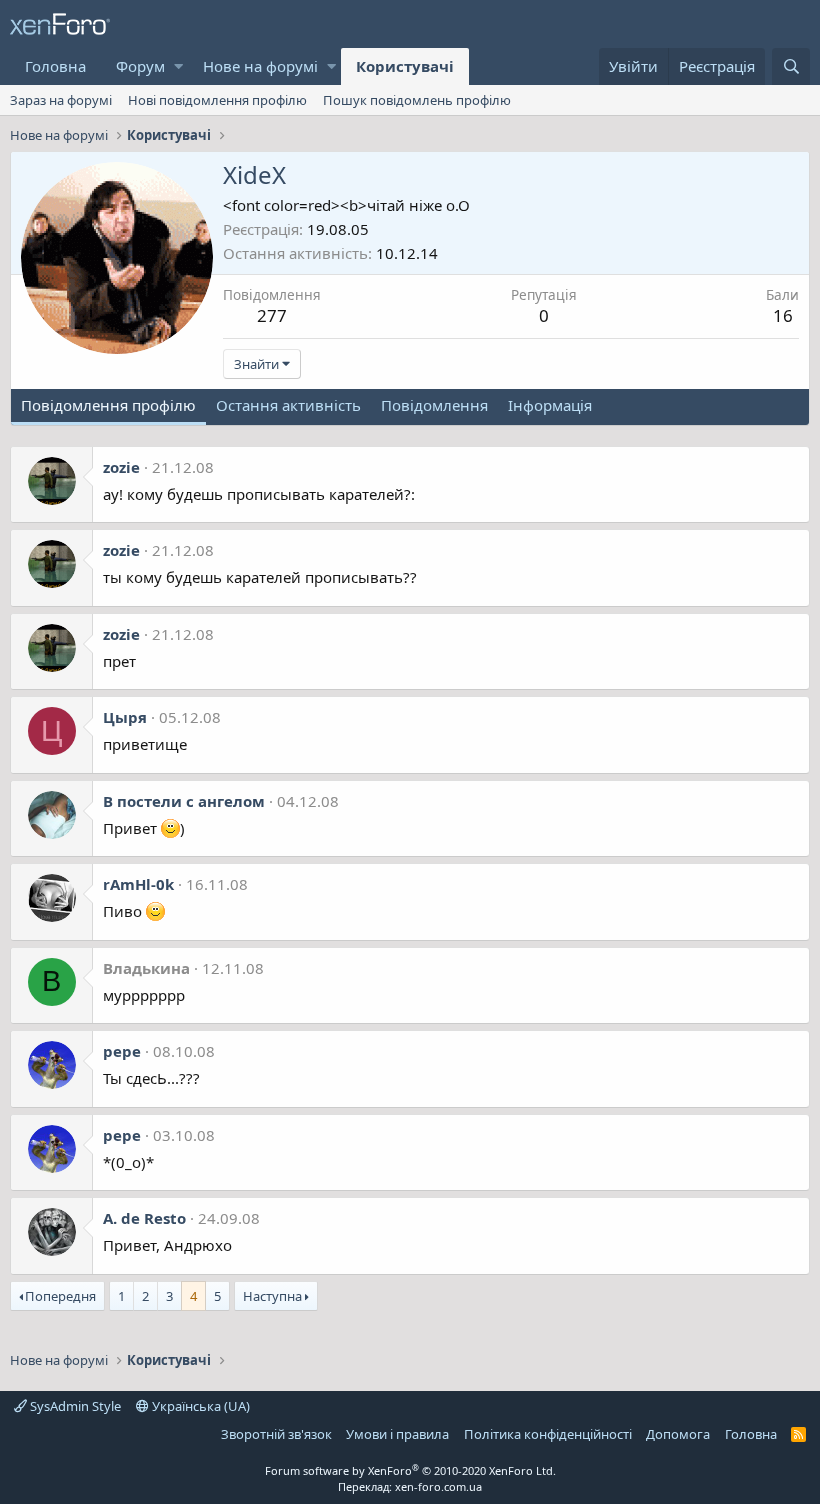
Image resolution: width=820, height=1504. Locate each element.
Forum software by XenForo (410, 1470)
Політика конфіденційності (548, 1434)
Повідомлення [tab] (434, 405)
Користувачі (405, 66)
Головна (55, 66)
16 (783, 315)
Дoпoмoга (678, 1434)
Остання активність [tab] (288, 405)
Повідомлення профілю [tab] (108, 405)
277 (272, 315)
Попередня (60, 1296)
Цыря (125, 717)
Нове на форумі (260, 66)
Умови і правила (397, 1434)
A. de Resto (144, 1218)
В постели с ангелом (184, 801)
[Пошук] (791, 66)
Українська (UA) (199, 1406)
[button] (178, 66)
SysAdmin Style (74, 1406)
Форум (140, 66)
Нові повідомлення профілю (217, 100)
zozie (121, 467)
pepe (122, 1051)
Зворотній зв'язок (276, 1434)
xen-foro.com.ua (438, 1486)
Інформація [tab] (550, 405)
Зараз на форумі (61, 100)
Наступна (272, 1296)
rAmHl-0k (138, 884)
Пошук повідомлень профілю (417, 100)
